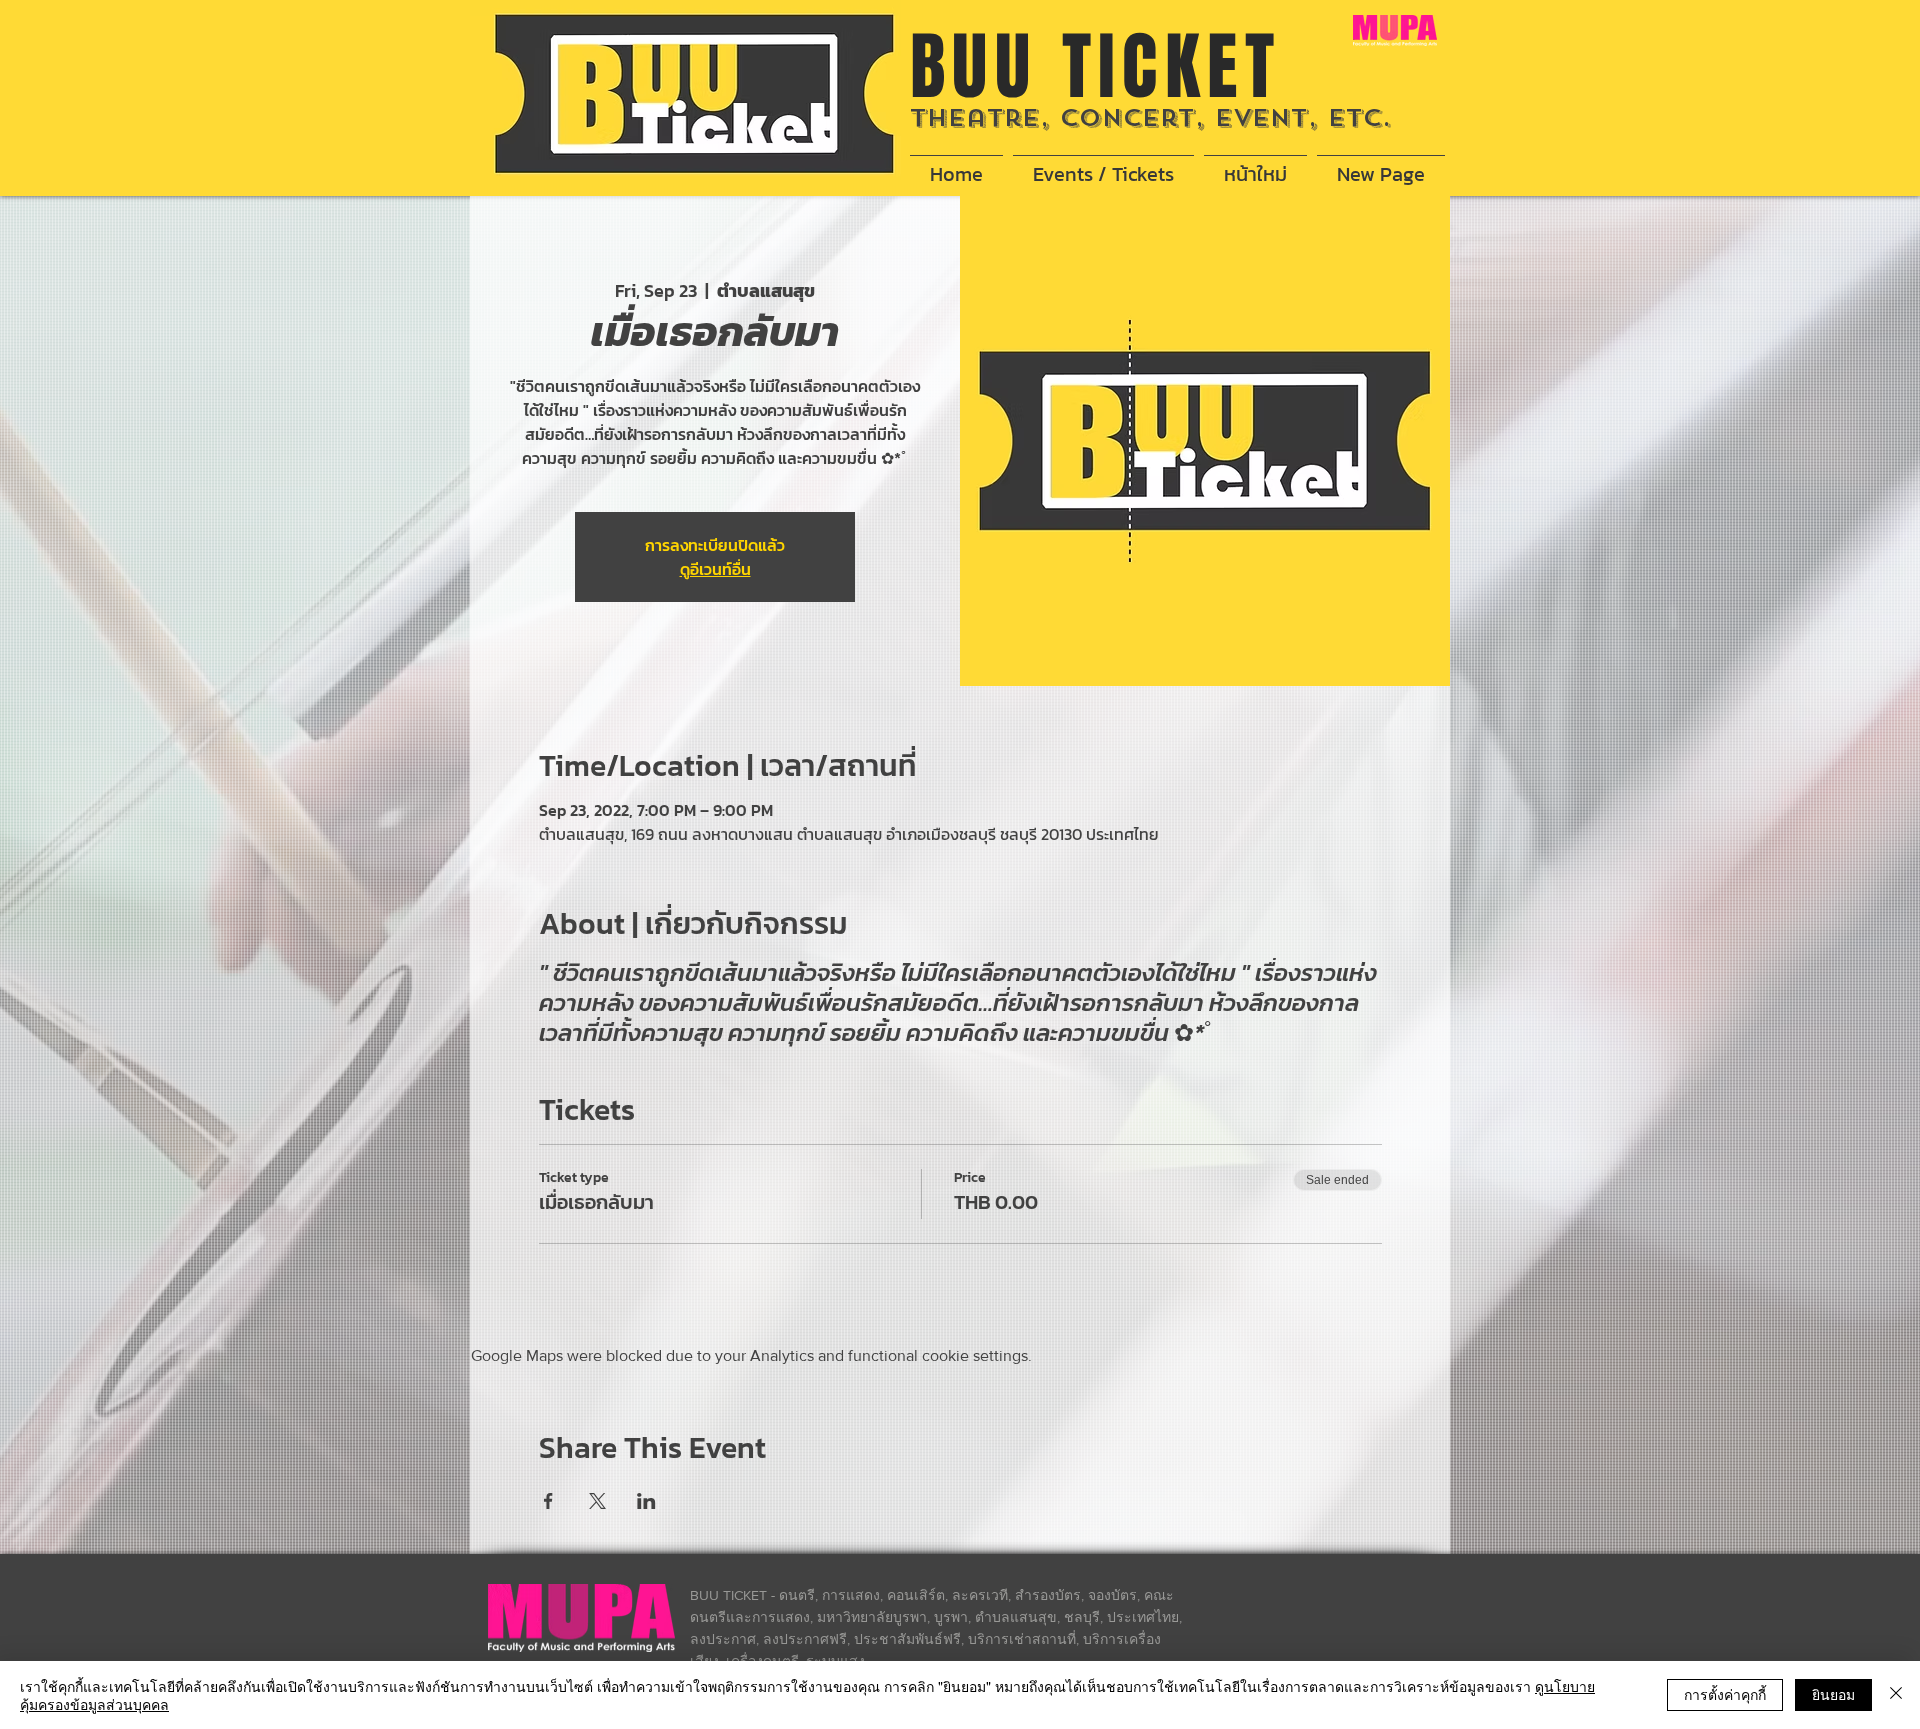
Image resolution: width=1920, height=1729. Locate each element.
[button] (1103, 165)
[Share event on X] (597, 1501)
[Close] (1896, 1695)
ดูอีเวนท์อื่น (715, 569)
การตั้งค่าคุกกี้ (1725, 1694)
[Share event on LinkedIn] (646, 1501)
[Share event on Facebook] (548, 1501)
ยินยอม (1833, 1694)
